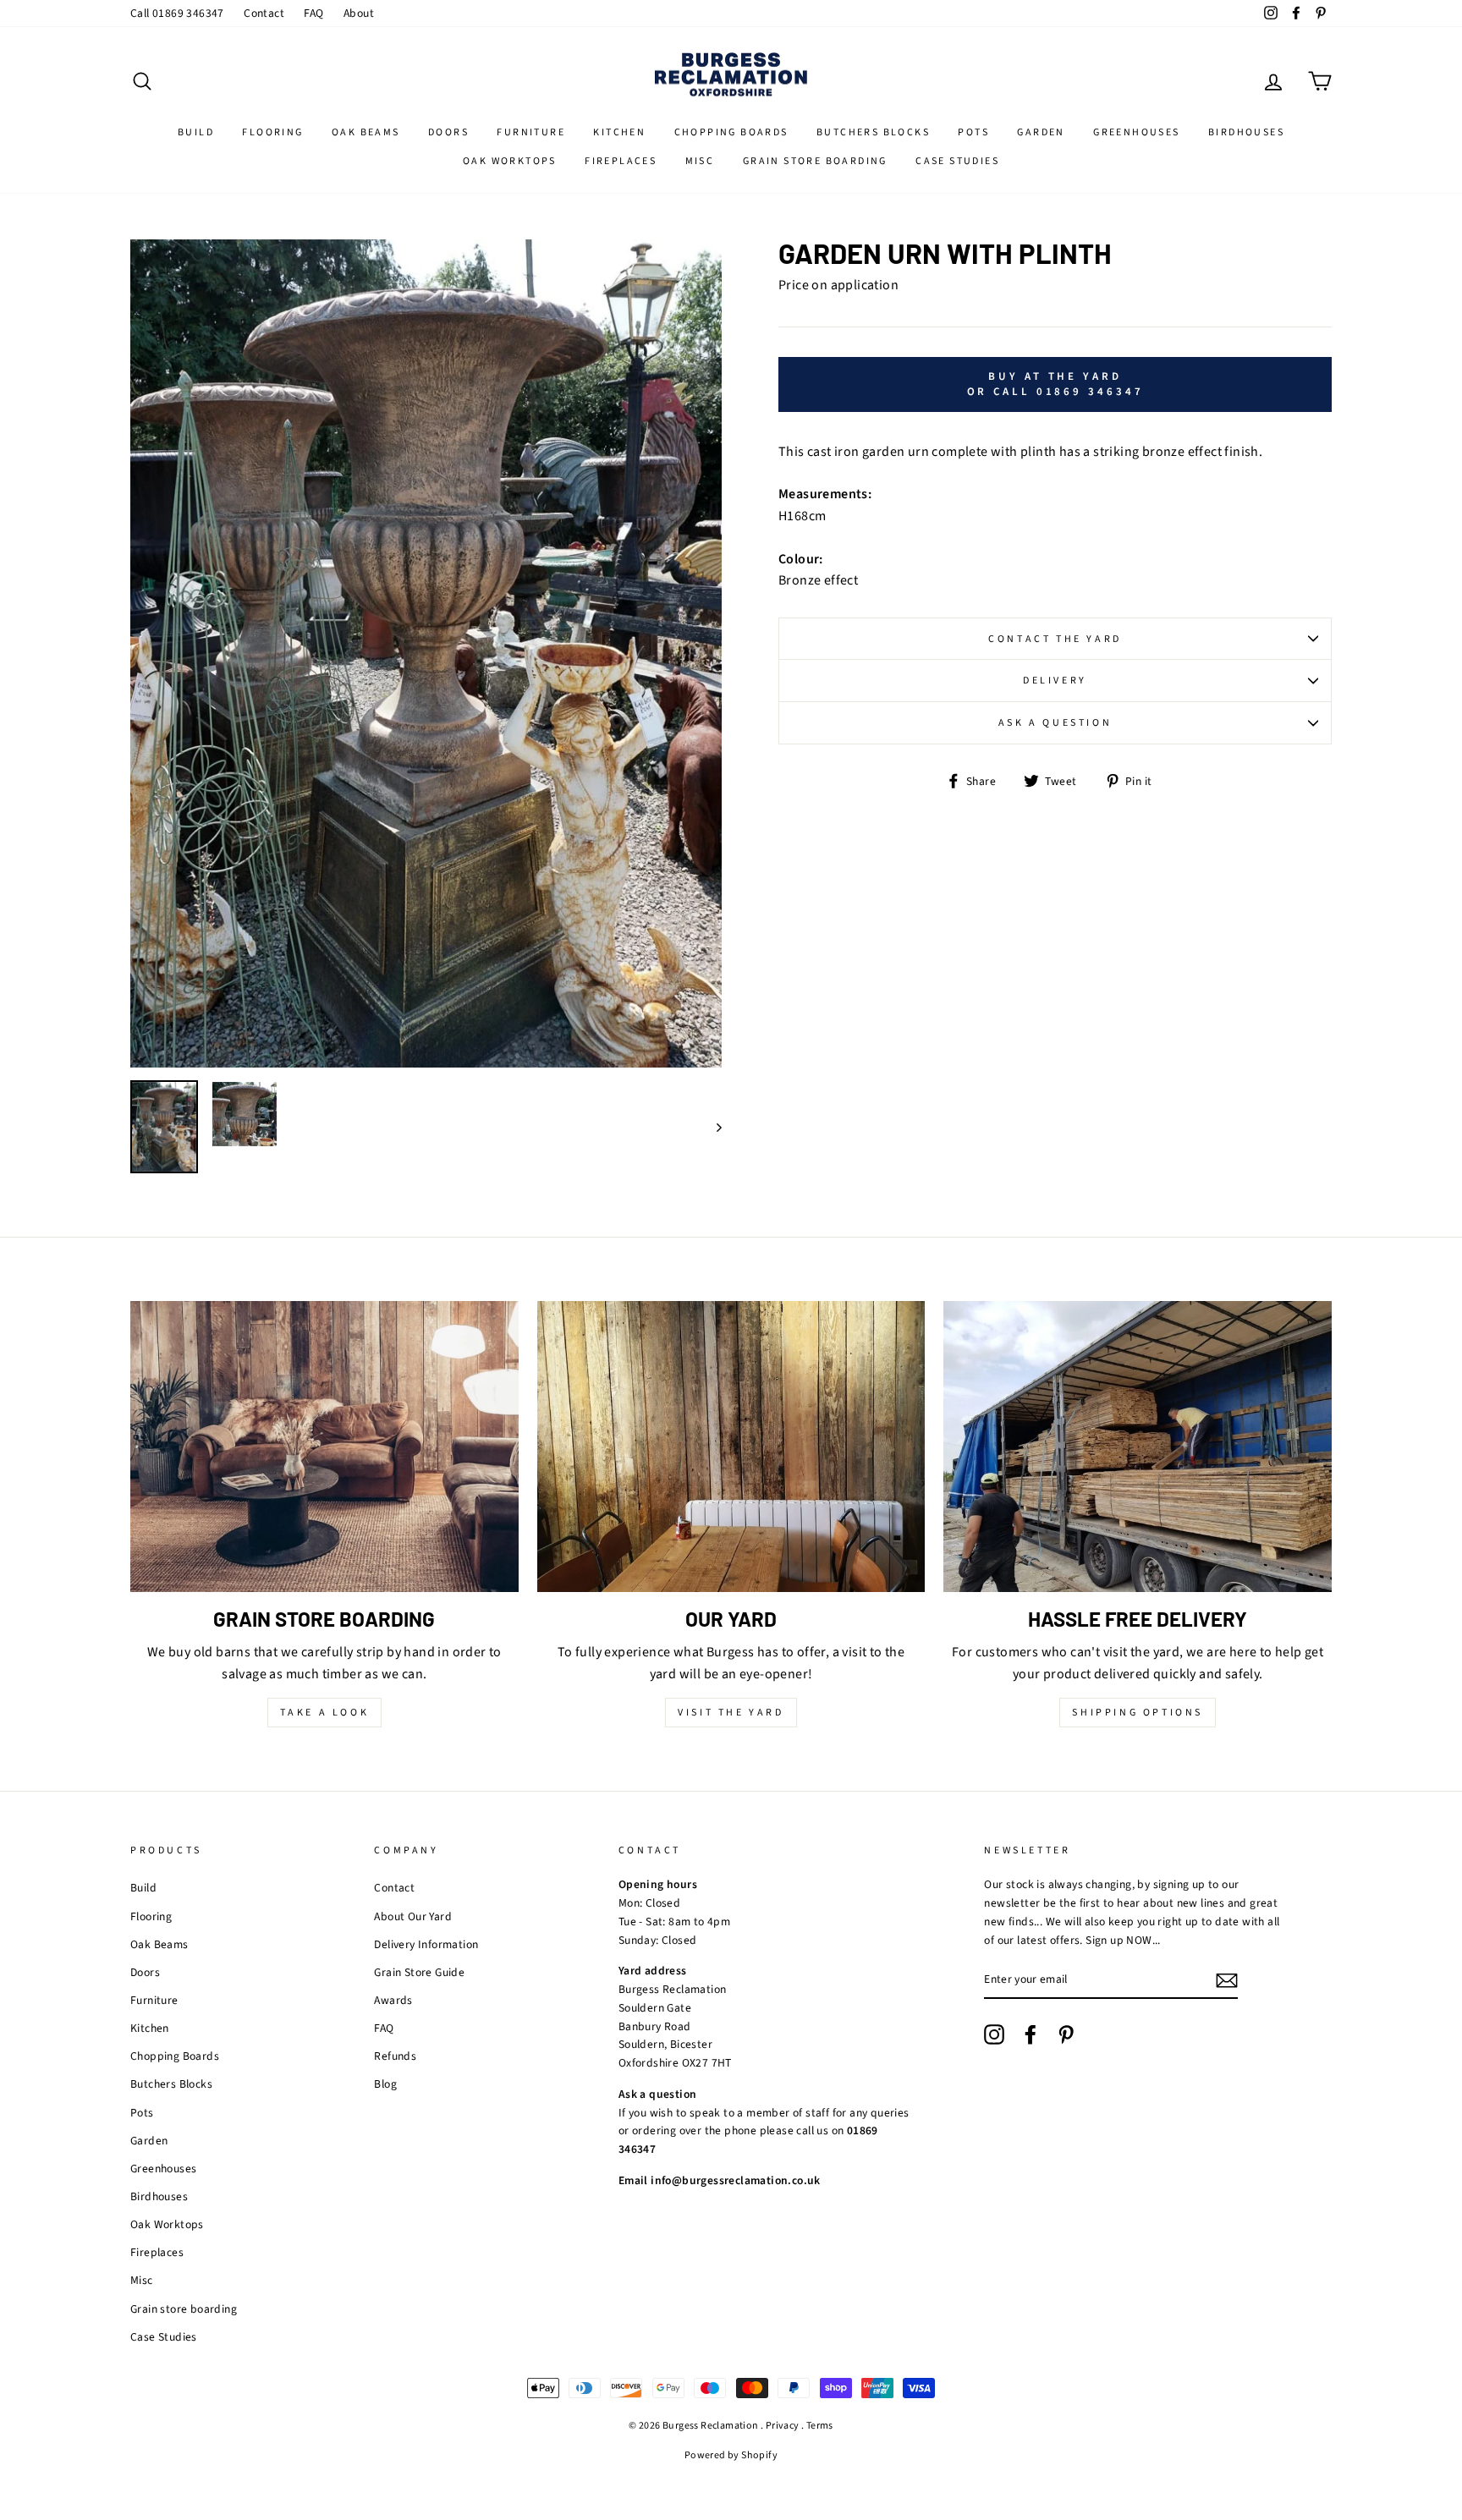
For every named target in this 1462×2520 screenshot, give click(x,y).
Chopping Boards (731, 132)
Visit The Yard (731, 1713)
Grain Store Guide (419, 1972)
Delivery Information (426, 1944)
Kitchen (619, 132)
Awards (393, 2000)
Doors (448, 132)
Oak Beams (366, 132)
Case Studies (957, 161)
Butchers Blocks (873, 132)
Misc (700, 161)
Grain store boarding (815, 161)
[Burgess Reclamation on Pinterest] (1066, 2034)
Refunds (395, 2056)
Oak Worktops (510, 161)
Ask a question (1055, 723)
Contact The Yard (1055, 639)
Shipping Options (1138, 1713)
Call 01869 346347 (177, 13)
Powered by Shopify (731, 2455)
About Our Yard (413, 1916)
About (359, 13)
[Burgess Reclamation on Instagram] (994, 2034)
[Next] (711, 1127)
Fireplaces (621, 161)
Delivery (1055, 681)
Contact (264, 13)
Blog (385, 2084)
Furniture (531, 132)
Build (196, 132)
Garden (1041, 132)
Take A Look (325, 1713)
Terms (820, 2426)
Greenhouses (1136, 132)
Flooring (272, 132)
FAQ (313, 13)
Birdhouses (1246, 132)
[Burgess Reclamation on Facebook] (1031, 2034)
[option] (426, 653)
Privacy (783, 2426)
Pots (973, 132)
